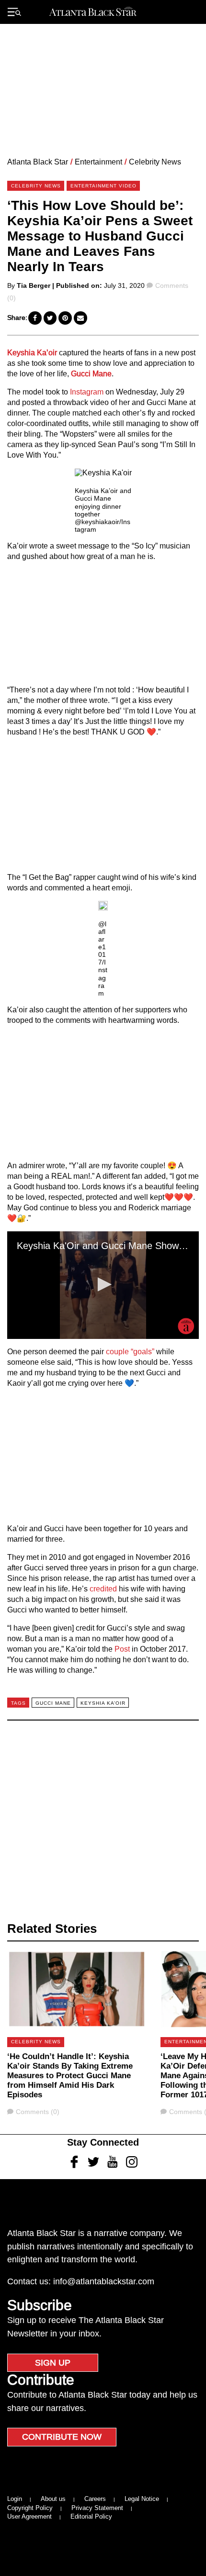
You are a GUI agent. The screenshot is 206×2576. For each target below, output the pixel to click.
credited (103, 1589)
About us (53, 2499)
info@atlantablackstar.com (104, 2281)
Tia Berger (34, 285)
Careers (95, 2499)
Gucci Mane (91, 374)
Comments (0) (37, 2112)
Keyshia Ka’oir (32, 353)
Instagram (87, 392)
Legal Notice (142, 2499)
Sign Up (53, 2363)
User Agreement (29, 2516)
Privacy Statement (97, 2508)
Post (122, 1649)
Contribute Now (62, 2437)
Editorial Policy (91, 2516)
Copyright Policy (30, 2508)
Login (15, 2499)
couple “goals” (130, 1352)
